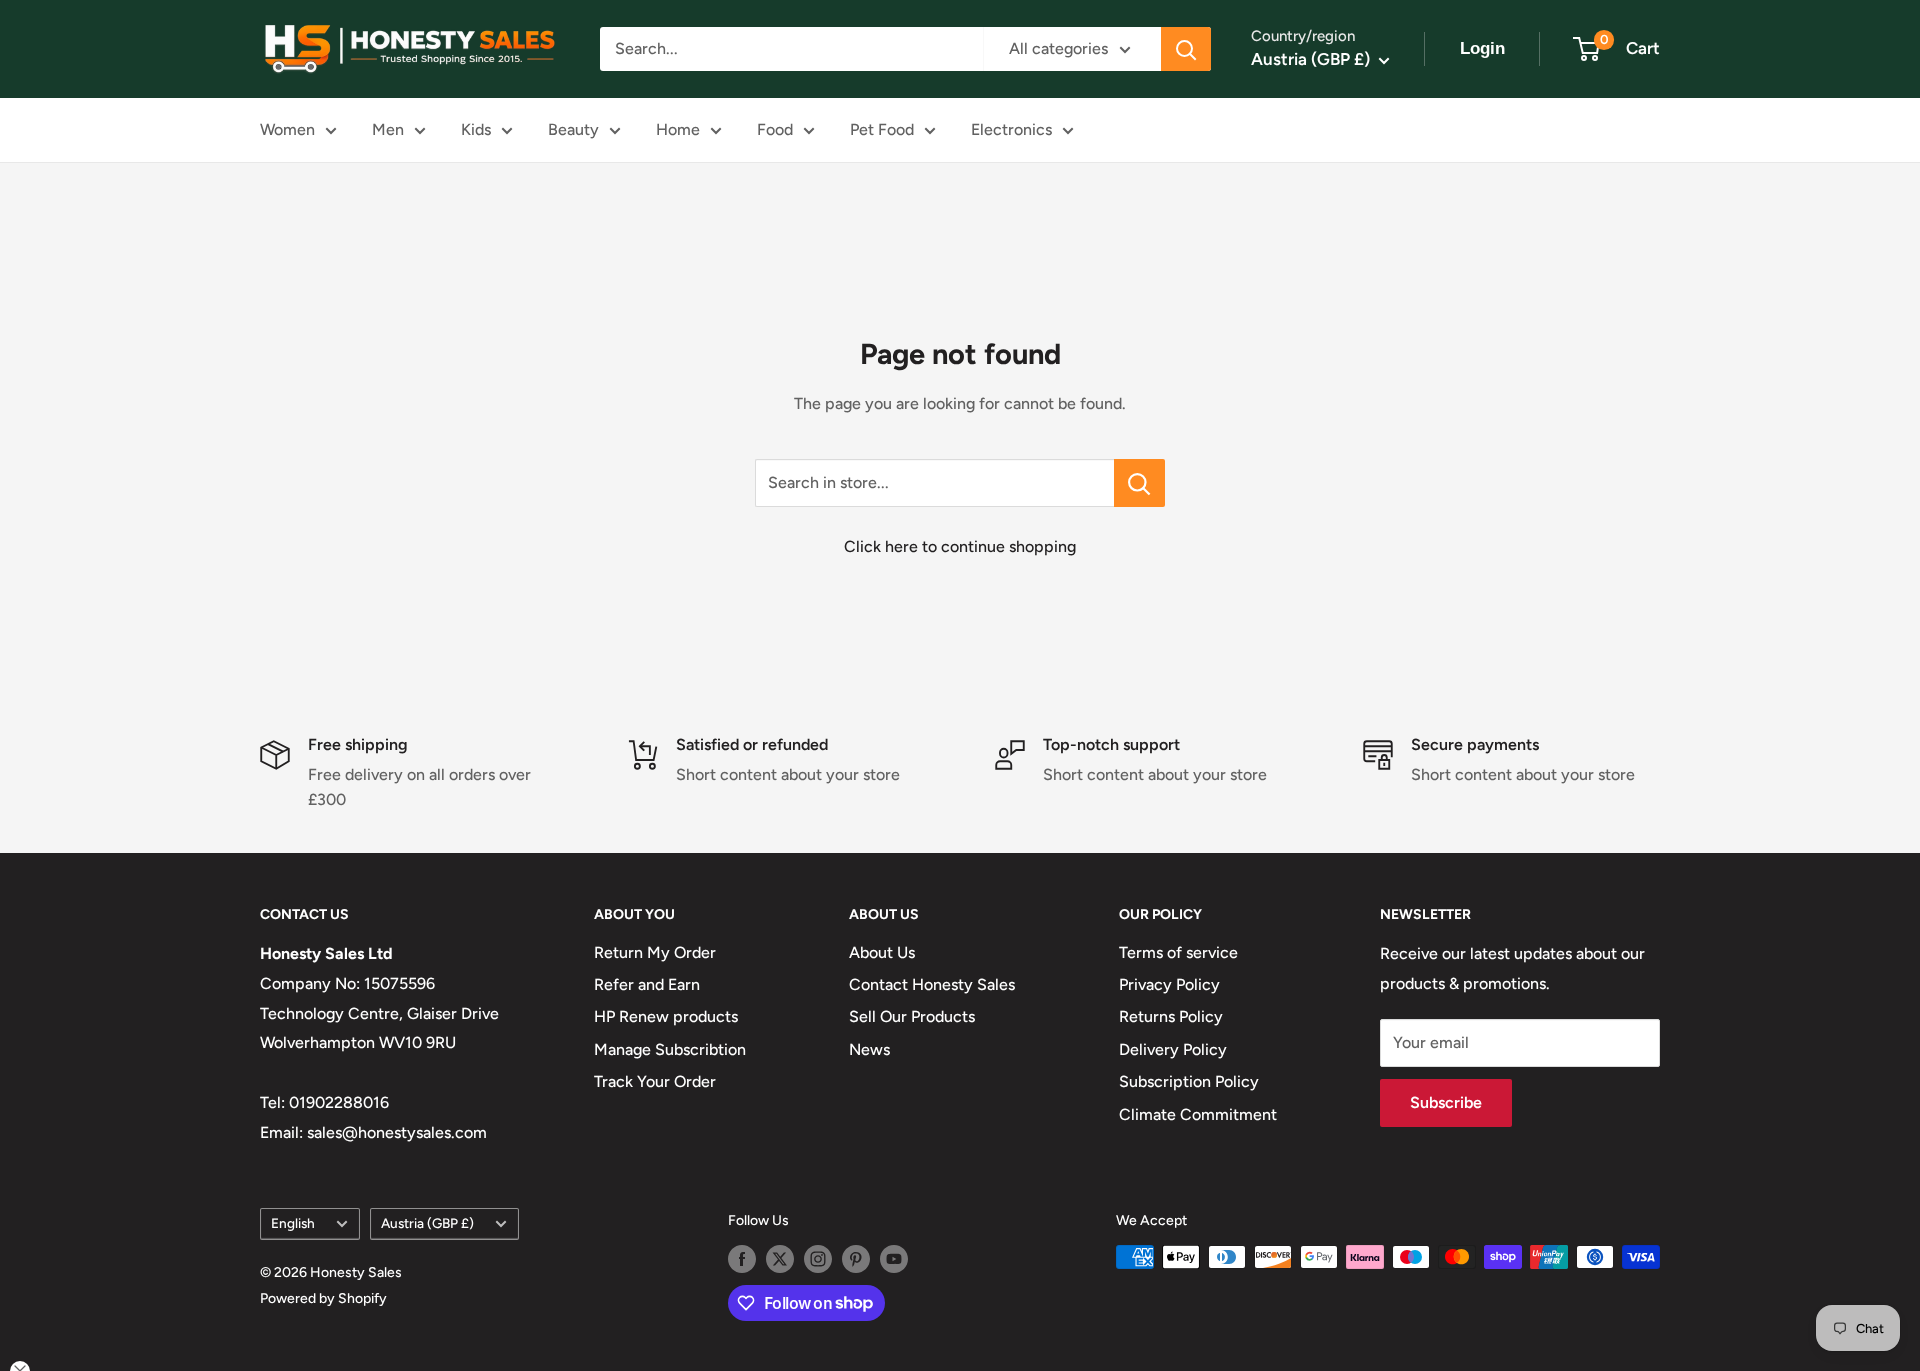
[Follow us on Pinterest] (856, 1259)
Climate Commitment (1198, 1114)
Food (775, 129)
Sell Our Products (912, 1016)
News (869, 1049)
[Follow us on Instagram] (818, 1259)
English (293, 1223)
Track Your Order (655, 1081)
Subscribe (1446, 1102)
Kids (476, 129)
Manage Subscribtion (670, 1049)
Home (678, 129)
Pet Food (882, 129)
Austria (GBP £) (427, 1223)
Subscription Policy (1189, 1081)
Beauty (573, 129)
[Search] (1186, 49)
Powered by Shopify (323, 1298)
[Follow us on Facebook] (742, 1259)
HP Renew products (666, 1016)
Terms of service (1178, 952)
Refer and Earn (647, 984)
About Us (882, 952)
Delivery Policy (1173, 1049)
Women (287, 129)
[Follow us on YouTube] (894, 1259)
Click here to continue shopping (960, 546)
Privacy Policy (1169, 984)
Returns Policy (1171, 1016)
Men (388, 129)
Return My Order (655, 952)
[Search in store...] (1139, 483)
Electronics (1011, 129)
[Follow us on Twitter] (780, 1259)
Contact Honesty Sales (932, 984)
